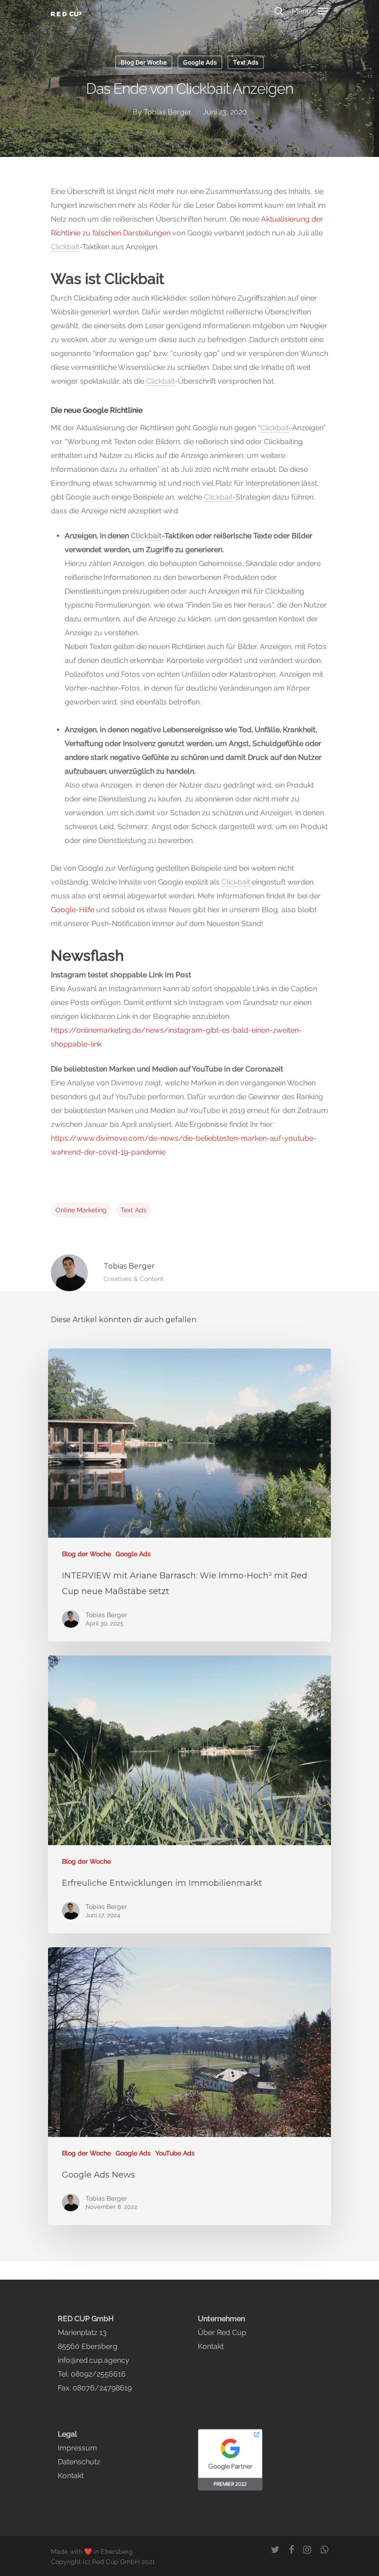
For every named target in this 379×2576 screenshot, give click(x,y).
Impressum (77, 2448)
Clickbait (65, 247)
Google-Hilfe (73, 910)
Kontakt (211, 2346)
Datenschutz (79, 2462)
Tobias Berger (168, 112)
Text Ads (246, 62)
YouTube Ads (175, 2153)
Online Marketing (81, 1210)
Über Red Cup (222, 2332)
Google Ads (200, 62)
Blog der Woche (144, 62)
